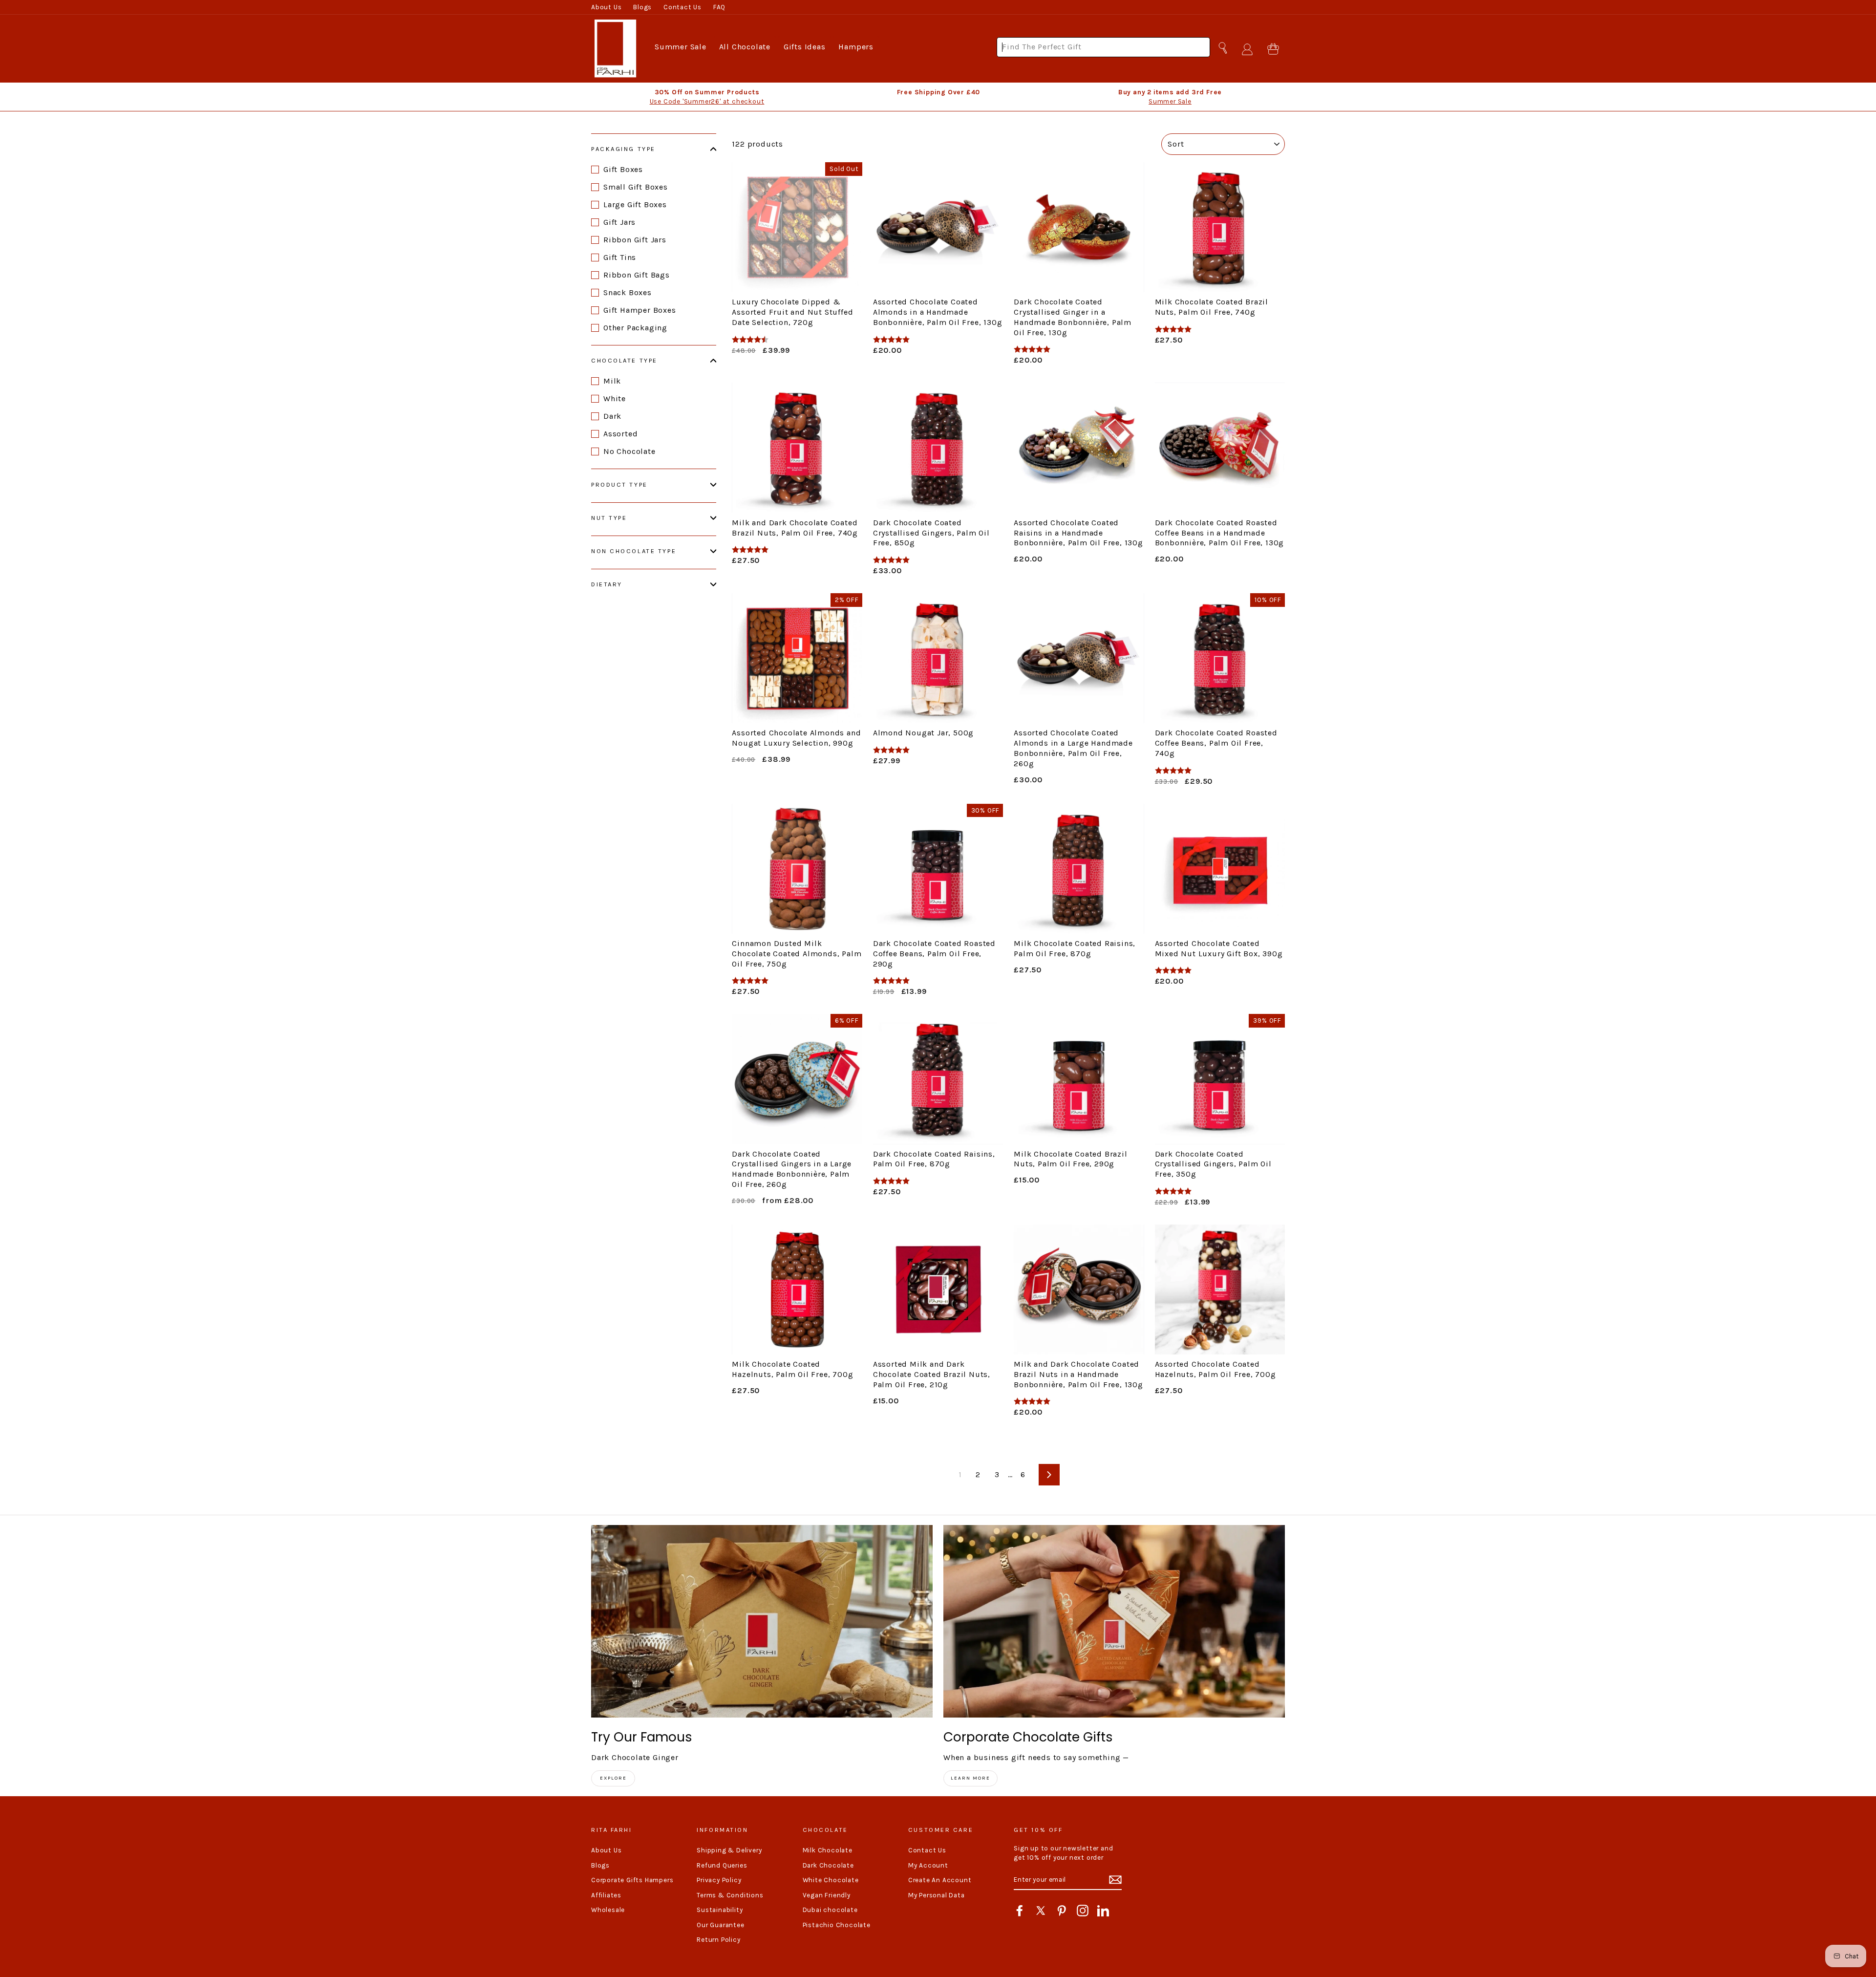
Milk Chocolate (828, 1850)
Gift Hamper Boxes (640, 310)
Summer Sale (681, 47)
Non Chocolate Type (634, 551)
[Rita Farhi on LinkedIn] (1103, 1911)
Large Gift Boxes (635, 204)
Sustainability (720, 1910)
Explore (613, 1778)
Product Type (619, 484)
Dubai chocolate (830, 1910)
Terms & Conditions (730, 1895)
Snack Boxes (628, 292)
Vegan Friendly (827, 1895)
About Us (606, 7)
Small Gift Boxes (636, 187)
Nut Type (609, 518)
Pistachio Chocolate (837, 1925)
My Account (928, 1865)
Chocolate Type (624, 360)
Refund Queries (722, 1865)
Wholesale (608, 1910)
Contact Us (682, 7)
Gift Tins (620, 257)
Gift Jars (619, 222)
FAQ (719, 7)
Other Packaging (635, 328)
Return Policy (718, 1940)
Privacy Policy (719, 1880)
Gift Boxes (623, 169)
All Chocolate (745, 47)
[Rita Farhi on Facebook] (1020, 1911)
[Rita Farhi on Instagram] (1083, 1911)
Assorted (620, 434)
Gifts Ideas (805, 47)
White (615, 398)
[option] (707, 97)
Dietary (607, 584)
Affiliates (606, 1895)
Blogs (642, 7)
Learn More (970, 1778)
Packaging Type (623, 149)
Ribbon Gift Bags (637, 275)
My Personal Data (937, 1895)
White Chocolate (831, 1880)
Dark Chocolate (828, 1865)
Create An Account (940, 1880)
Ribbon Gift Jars (635, 240)
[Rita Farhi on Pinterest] (1062, 1911)
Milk (612, 381)
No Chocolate (629, 451)
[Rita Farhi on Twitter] (1041, 1911)
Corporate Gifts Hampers (632, 1880)
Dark (612, 416)
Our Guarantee (720, 1925)
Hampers (856, 47)
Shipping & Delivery (729, 1850)
